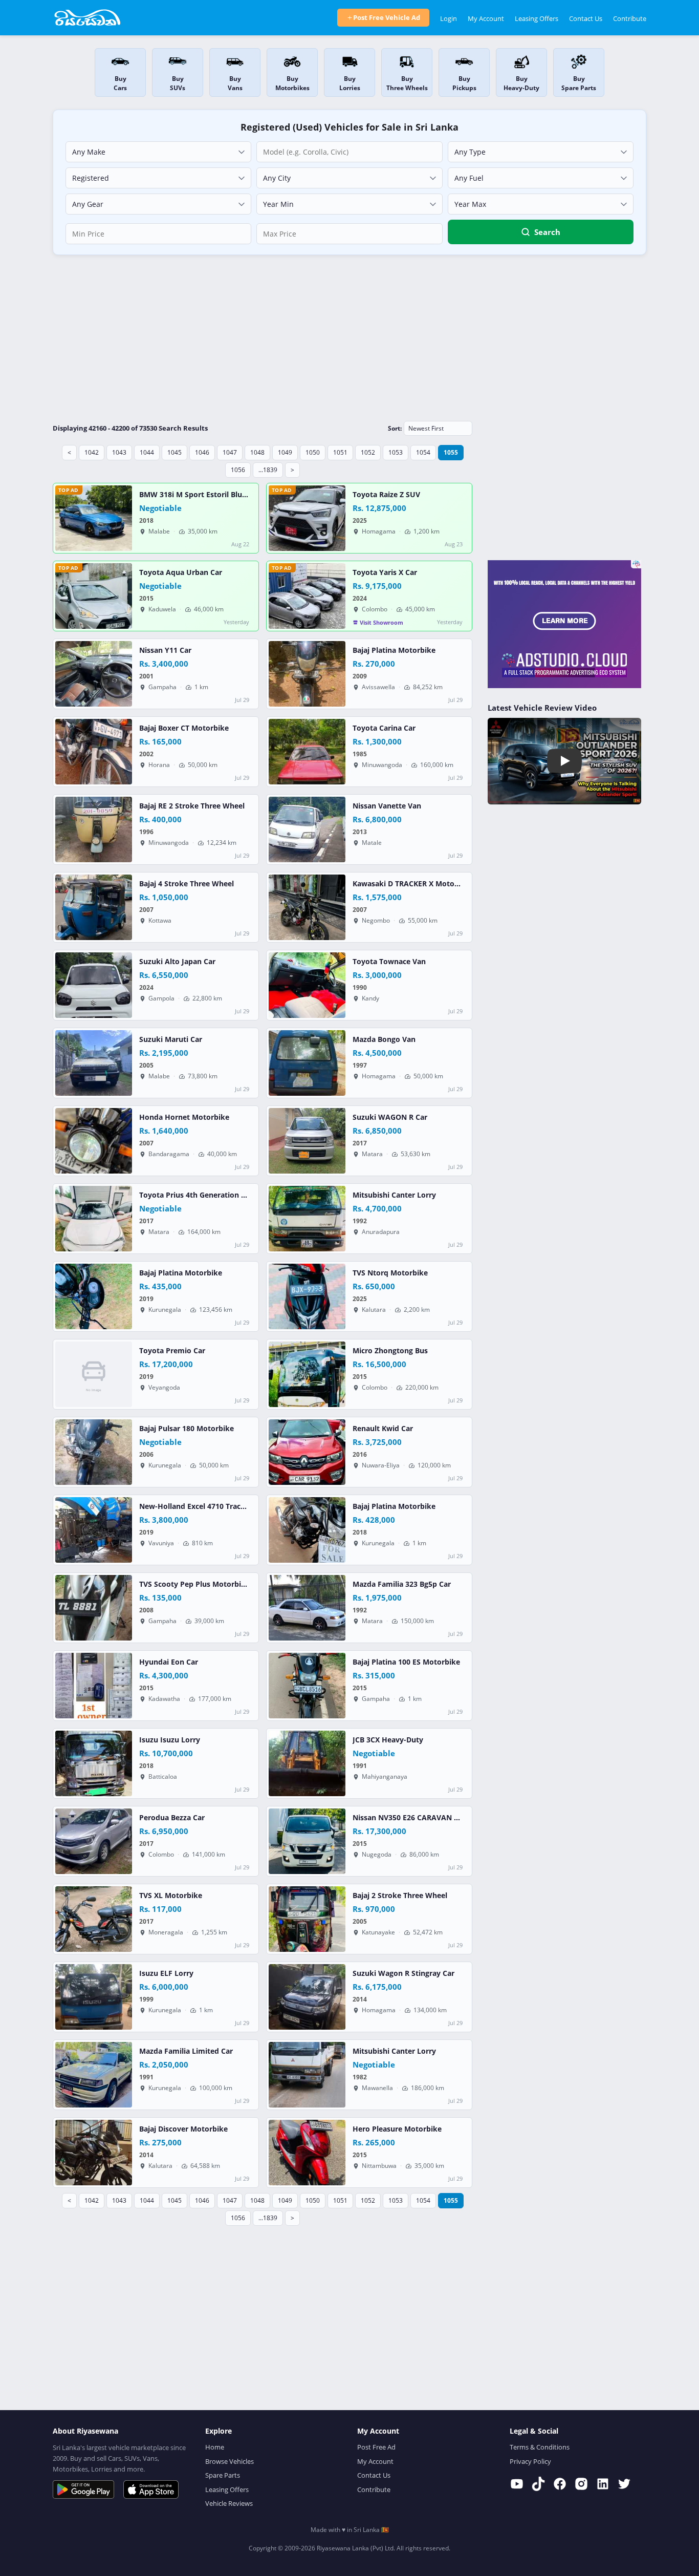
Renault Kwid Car (383, 1429)
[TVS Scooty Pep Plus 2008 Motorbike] (94, 1608)
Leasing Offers (537, 18)
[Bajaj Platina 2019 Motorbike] (94, 1296)
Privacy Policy (530, 2461)
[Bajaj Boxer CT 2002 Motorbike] (94, 752)
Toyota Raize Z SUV (386, 495)
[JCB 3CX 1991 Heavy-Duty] (307, 1763)
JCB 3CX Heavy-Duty (388, 1740)
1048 (257, 452)
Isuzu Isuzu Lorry (170, 1740)
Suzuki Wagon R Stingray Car (403, 1973)
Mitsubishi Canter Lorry (394, 1195)
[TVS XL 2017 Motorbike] (94, 1919)
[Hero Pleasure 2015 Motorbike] (307, 2153)
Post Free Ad (376, 2447)
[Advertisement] (349, 337)
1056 (238, 470)
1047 (230, 452)
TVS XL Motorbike (171, 1896)
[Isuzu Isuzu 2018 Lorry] (94, 1763)
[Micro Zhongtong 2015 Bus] (307, 1374)
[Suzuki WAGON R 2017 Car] (307, 1141)
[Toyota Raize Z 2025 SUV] (307, 518)
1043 (119, 452)
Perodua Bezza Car (172, 1818)
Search (547, 232)
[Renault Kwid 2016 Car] (307, 1452)
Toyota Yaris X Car (385, 572)
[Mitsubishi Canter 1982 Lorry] (307, 2075)
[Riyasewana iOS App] (151, 2489)
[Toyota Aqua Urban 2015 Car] (94, 596)
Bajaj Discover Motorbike (183, 2129)
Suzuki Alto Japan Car (177, 962)
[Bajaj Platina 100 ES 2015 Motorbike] (307, 1686)
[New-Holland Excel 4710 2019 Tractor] (94, 1530)
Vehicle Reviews (229, 2503)
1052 (368, 452)
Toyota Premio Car (172, 1351)
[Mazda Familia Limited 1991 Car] (94, 2075)
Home (215, 2447)
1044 (147, 452)
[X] (624, 2484)
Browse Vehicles (230, 2461)
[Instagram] (581, 2484)
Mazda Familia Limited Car (186, 2051)
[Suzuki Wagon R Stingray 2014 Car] (307, 1997)
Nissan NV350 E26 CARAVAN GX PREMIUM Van (434, 1818)
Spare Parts (223, 2475)
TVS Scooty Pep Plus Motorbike (194, 1584)
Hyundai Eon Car (169, 1662)
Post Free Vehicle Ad (387, 17)
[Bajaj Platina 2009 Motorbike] (307, 674)
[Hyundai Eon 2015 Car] (94, 1686)
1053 (396, 452)
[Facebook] (560, 2484)
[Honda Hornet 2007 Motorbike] (94, 1141)
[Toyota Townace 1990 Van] (307, 985)
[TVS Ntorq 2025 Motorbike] (307, 1296)
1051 (340, 452)
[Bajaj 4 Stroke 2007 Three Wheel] (94, 907)
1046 (202, 452)
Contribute (630, 18)
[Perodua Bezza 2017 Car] (94, 1841)
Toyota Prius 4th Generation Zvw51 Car (208, 1195)
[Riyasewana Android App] (83, 2489)
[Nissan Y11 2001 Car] (94, 674)
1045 (174, 452)
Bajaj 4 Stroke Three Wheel (187, 884)
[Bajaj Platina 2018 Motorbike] (307, 1530)
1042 (92, 452)
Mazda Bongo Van (384, 1039)
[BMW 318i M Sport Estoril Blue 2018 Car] (94, 518)
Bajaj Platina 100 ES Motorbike (406, 1662)
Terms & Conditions (540, 2447)
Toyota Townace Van (389, 962)
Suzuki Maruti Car (171, 1039)
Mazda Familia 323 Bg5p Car (402, 1584)
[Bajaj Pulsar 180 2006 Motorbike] (94, 1452)
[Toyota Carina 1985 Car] (307, 752)
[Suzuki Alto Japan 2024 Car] (94, 985)
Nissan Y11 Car (165, 650)
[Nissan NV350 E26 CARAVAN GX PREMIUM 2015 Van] (307, 1841)
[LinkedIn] (603, 2484)
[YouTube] (517, 2484)
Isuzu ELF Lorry (166, 1973)
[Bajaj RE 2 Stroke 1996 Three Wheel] (94, 829)
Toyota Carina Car (384, 728)
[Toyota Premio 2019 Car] (94, 1374)
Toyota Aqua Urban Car (181, 572)
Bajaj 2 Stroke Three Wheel (400, 1896)
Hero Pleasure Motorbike (397, 2129)
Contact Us (586, 18)
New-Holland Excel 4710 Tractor (195, 1506)
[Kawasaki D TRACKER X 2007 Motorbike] (307, 907)
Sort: (395, 428)
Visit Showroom (381, 622)
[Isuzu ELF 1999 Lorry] (94, 1997)
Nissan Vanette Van (387, 806)
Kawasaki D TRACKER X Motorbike (413, 884)
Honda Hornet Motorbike (184, 1117)
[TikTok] (538, 2484)
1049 (285, 452)
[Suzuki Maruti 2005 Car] (94, 1063)
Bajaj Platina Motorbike (394, 650)
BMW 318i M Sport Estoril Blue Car (200, 495)
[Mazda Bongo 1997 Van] (307, 1063)
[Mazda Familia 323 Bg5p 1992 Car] (307, 1608)
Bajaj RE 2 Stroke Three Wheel (192, 806)
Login (449, 18)
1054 (423, 452)
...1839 (268, 470)
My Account (486, 18)
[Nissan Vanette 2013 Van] (307, 829)
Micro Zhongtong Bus (390, 1351)
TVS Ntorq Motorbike (390, 1273)
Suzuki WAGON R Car (390, 1117)
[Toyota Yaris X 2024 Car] (307, 596)
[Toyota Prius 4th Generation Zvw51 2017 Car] (94, 1219)
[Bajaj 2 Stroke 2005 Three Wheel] (307, 1919)
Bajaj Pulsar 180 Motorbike (187, 1429)
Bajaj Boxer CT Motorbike (184, 728)
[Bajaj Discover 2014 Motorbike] (94, 2153)
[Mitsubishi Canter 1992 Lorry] (307, 1219)
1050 (313, 452)
